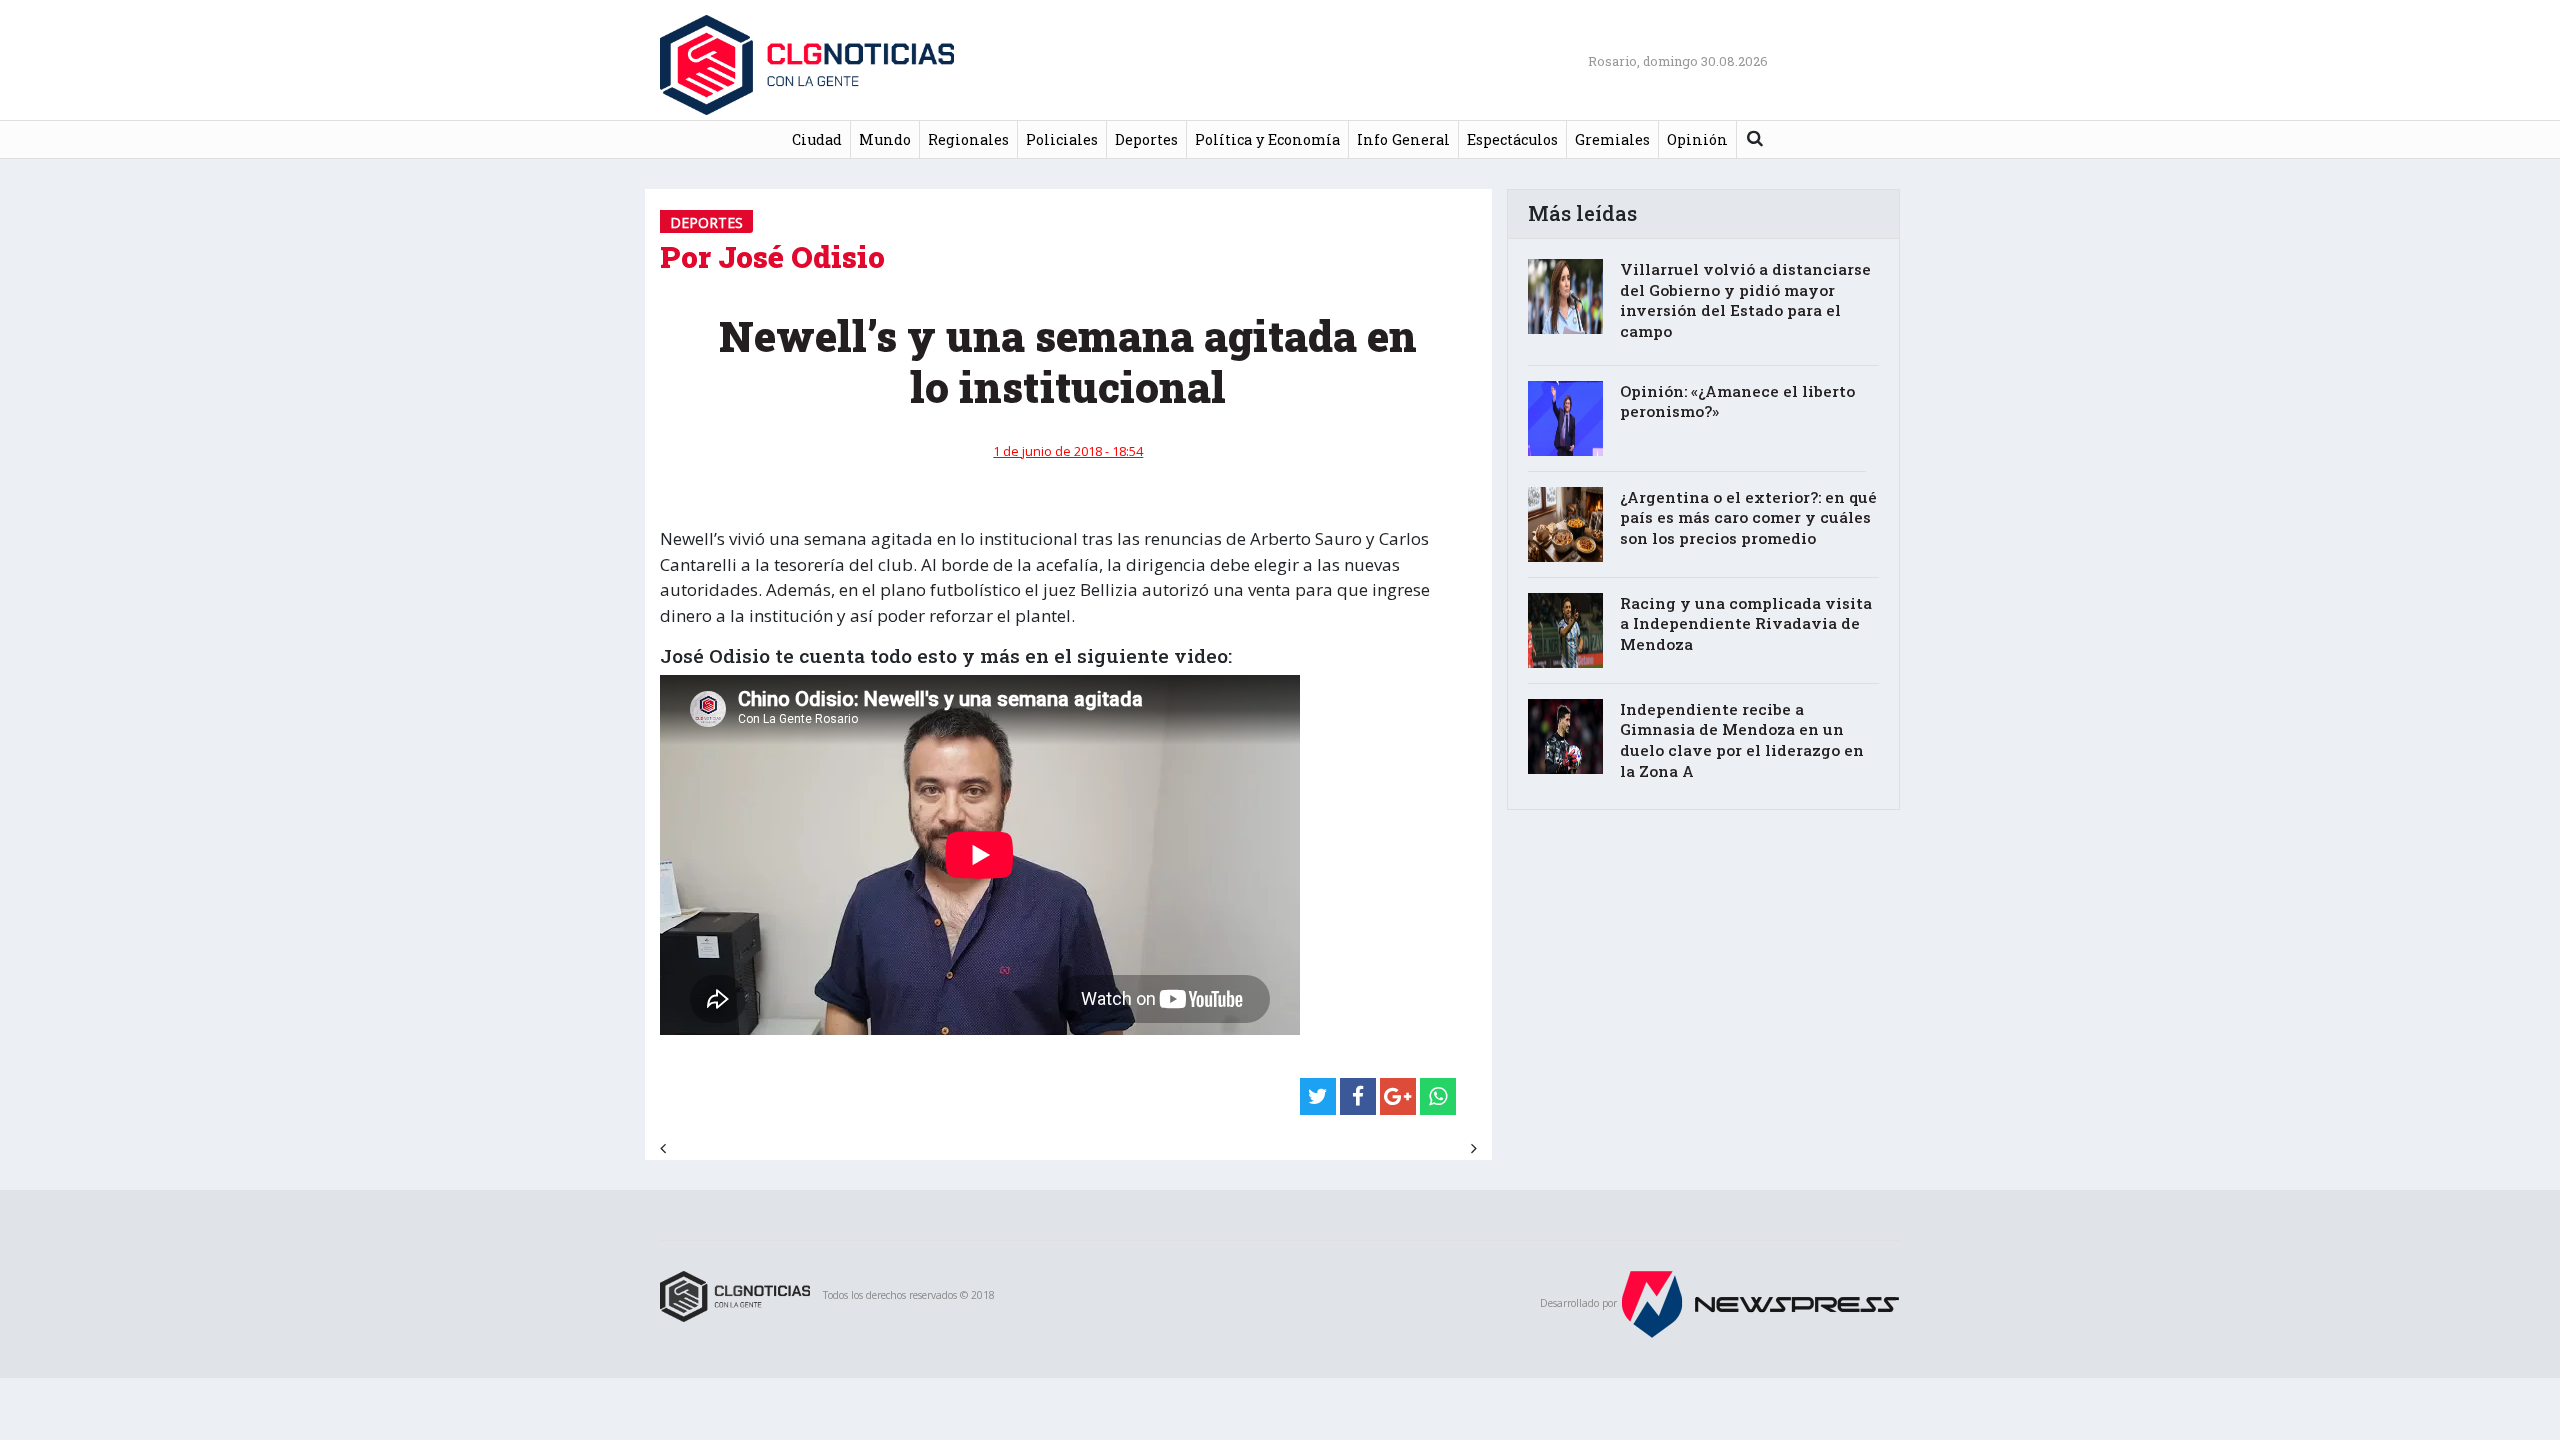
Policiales (1062, 139)
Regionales (968, 139)
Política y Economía (1267, 139)
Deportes (1146, 139)
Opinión (1697, 139)
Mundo (885, 139)
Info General (1403, 139)
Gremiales (1612, 139)
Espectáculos (1512, 139)
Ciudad (817, 139)
